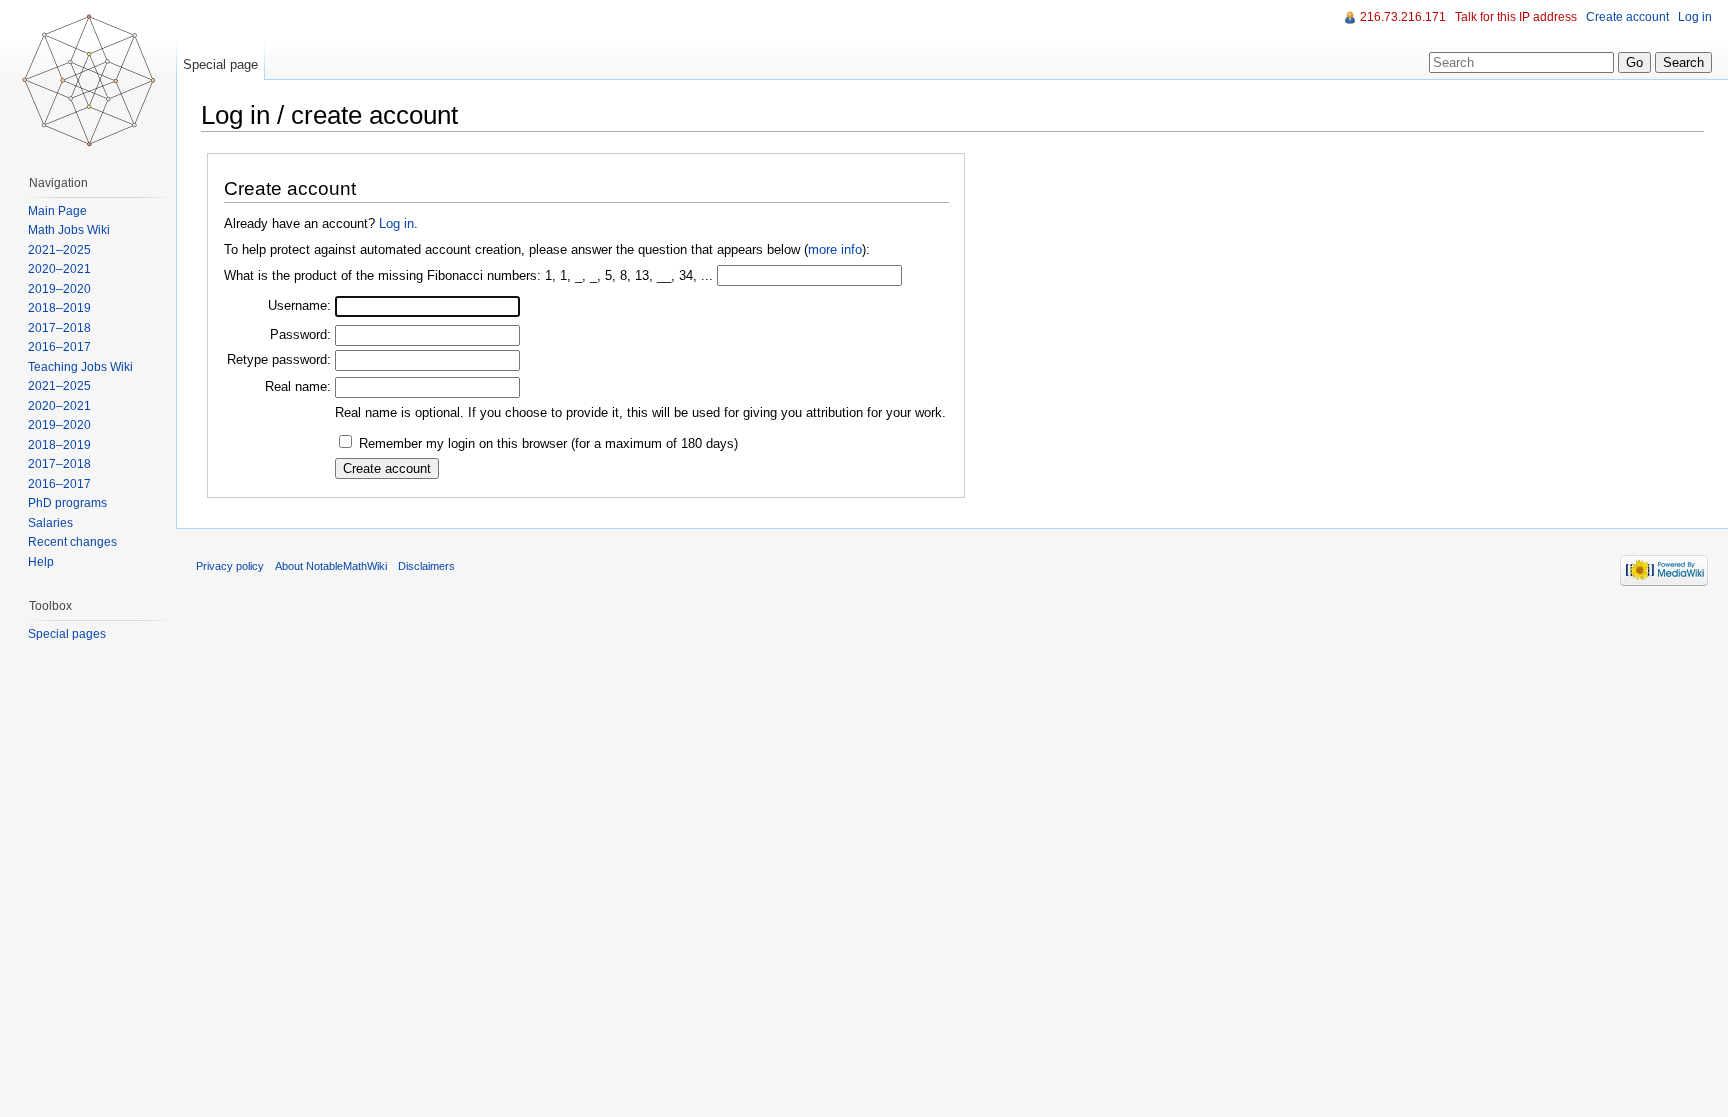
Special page (220, 64)
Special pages (67, 634)
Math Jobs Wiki (69, 230)
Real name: (298, 386)
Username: (299, 305)
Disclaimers (426, 566)
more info (835, 249)
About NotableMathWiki (331, 566)
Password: (300, 334)
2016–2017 (59, 347)
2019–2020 (59, 289)
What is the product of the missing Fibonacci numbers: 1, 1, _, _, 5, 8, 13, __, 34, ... (468, 275)
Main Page (57, 211)
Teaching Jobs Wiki (80, 367)
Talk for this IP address (1516, 17)
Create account (1627, 17)
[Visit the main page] (88, 80)
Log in (396, 223)
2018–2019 (59, 308)
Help (41, 562)
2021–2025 (59, 250)
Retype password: (279, 359)
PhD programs (67, 503)
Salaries (50, 523)
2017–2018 (59, 328)
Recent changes (72, 542)
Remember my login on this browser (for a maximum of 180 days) (548, 443)
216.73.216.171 (1403, 17)
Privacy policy (230, 566)
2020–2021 (59, 269)
